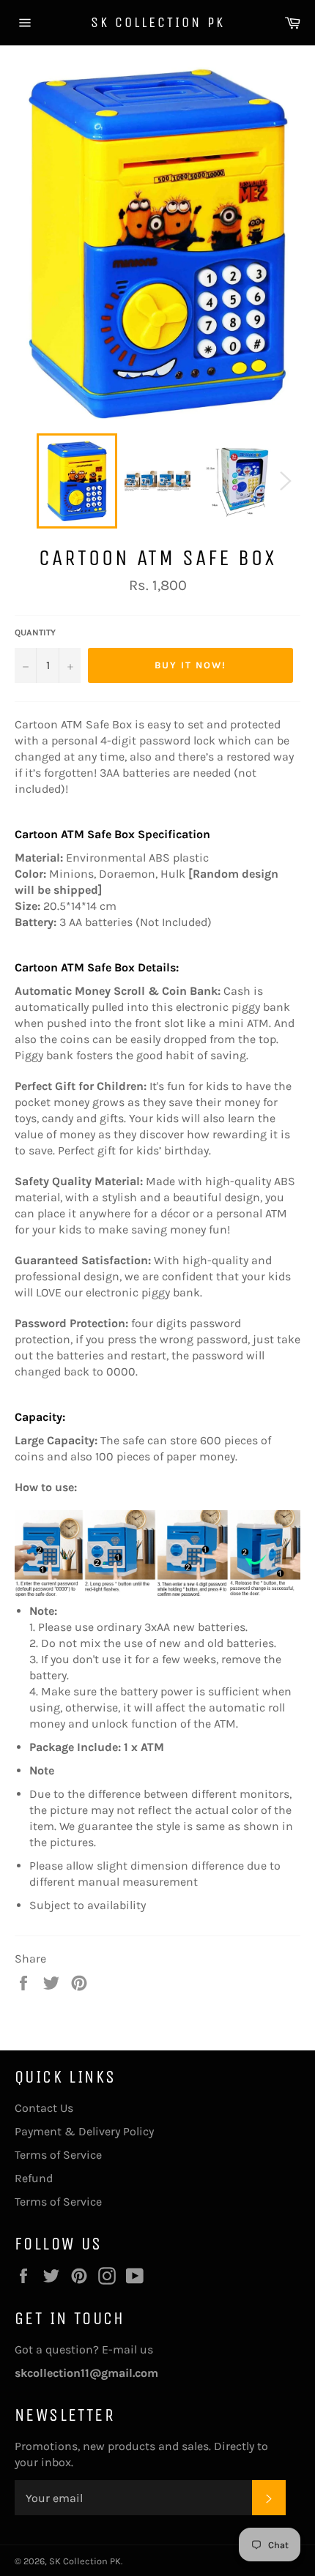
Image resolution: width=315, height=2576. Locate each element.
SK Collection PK (158, 22)
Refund (34, 2178)
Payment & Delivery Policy (84, 2131)
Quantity (35, 632)
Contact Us (44, 2108)
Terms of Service (58, 2155)
